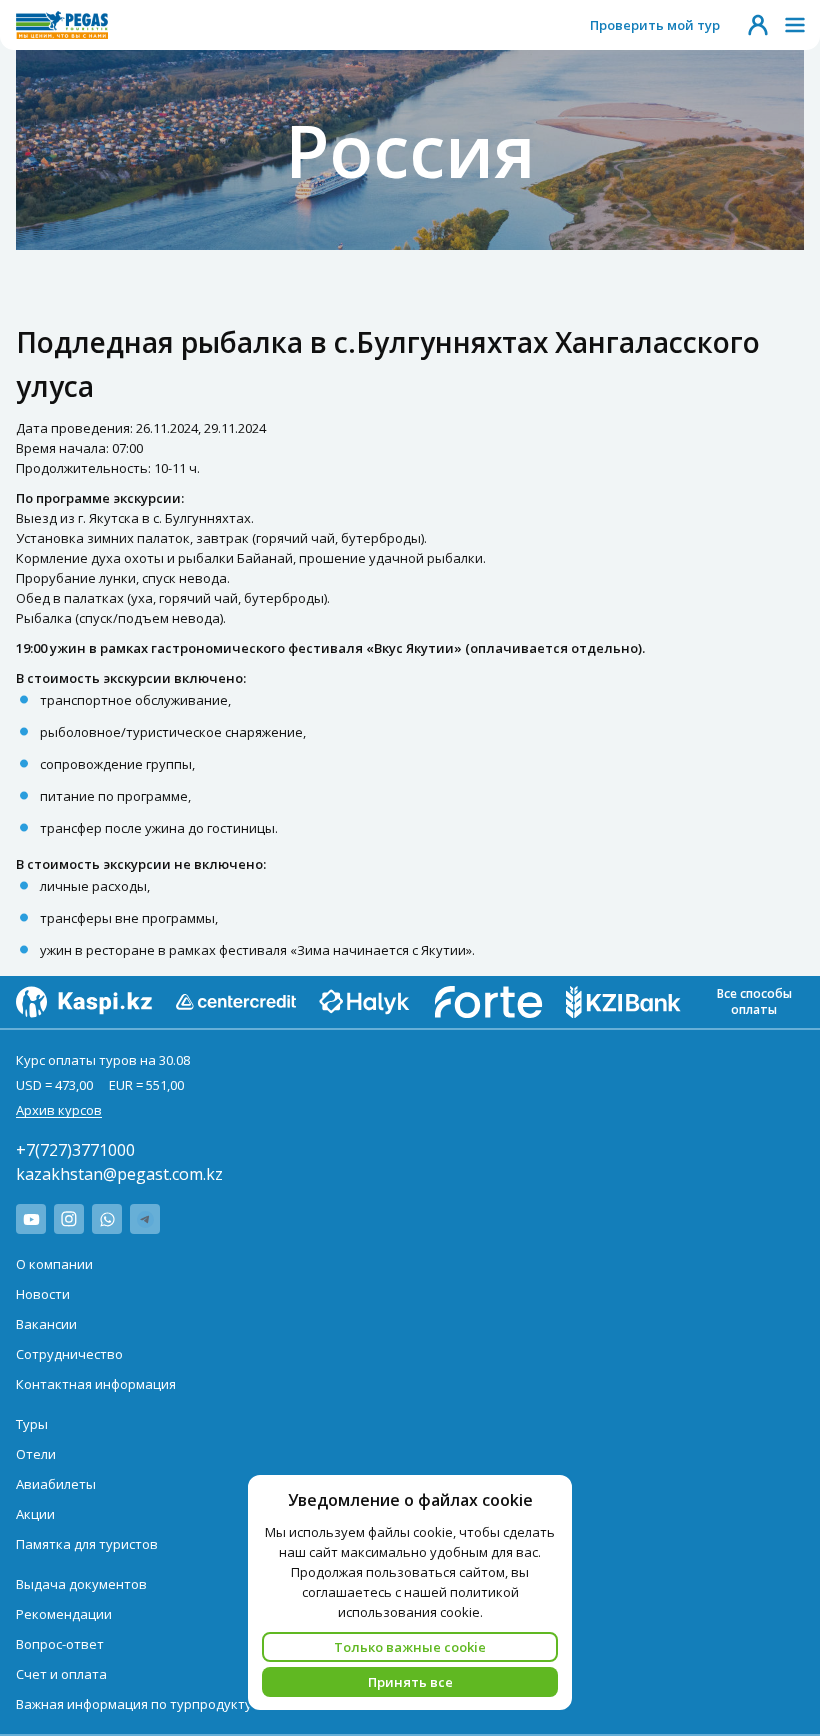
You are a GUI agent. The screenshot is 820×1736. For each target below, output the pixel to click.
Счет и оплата (61, 1674)
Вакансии (46, 1324)
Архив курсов (59, 1110)
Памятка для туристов (87, 1544)
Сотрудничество (69, 1354)
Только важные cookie (410, 1647)
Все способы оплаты (754, 1001)
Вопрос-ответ (60, 1644)
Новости (43, 1294)
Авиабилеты (56, 1484)
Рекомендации (64, 1614)
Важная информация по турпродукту (134, 1704)
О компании (54, 1264)
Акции (35, 1514)
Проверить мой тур (655, 25)
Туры (32, 1424)
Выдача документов (81, 1584)
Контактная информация (96, 1384)
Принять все (410, 1682)
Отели (36, 1454)
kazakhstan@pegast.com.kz (119, 1174)
